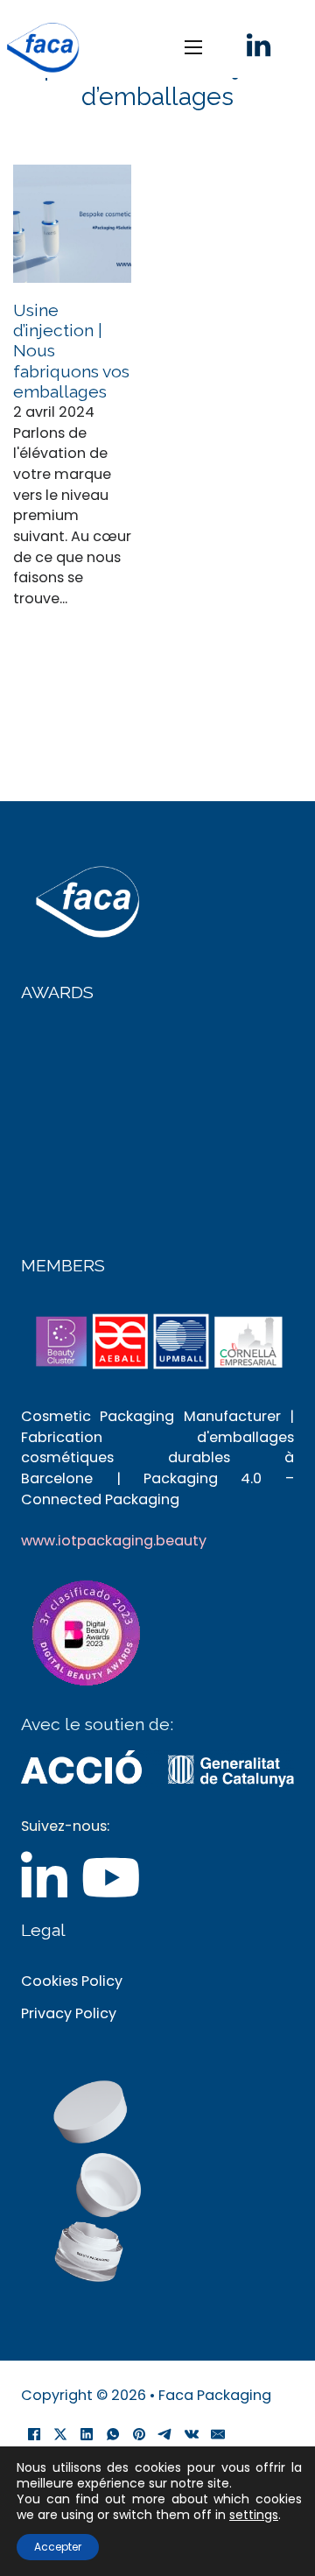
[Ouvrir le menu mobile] (193, 47)
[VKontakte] (192, 2434)
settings (254, 2515)
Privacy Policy (69, 2013)
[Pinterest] (139, 2434)
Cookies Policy (72, 1981)
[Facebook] (34, 2434)
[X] (60, 2434)
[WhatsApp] (113, 2434)
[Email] (218, 2434)
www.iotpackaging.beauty (114, 1541)
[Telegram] (165, 2434)
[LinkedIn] (87, 2434)
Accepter (58, 2547)
